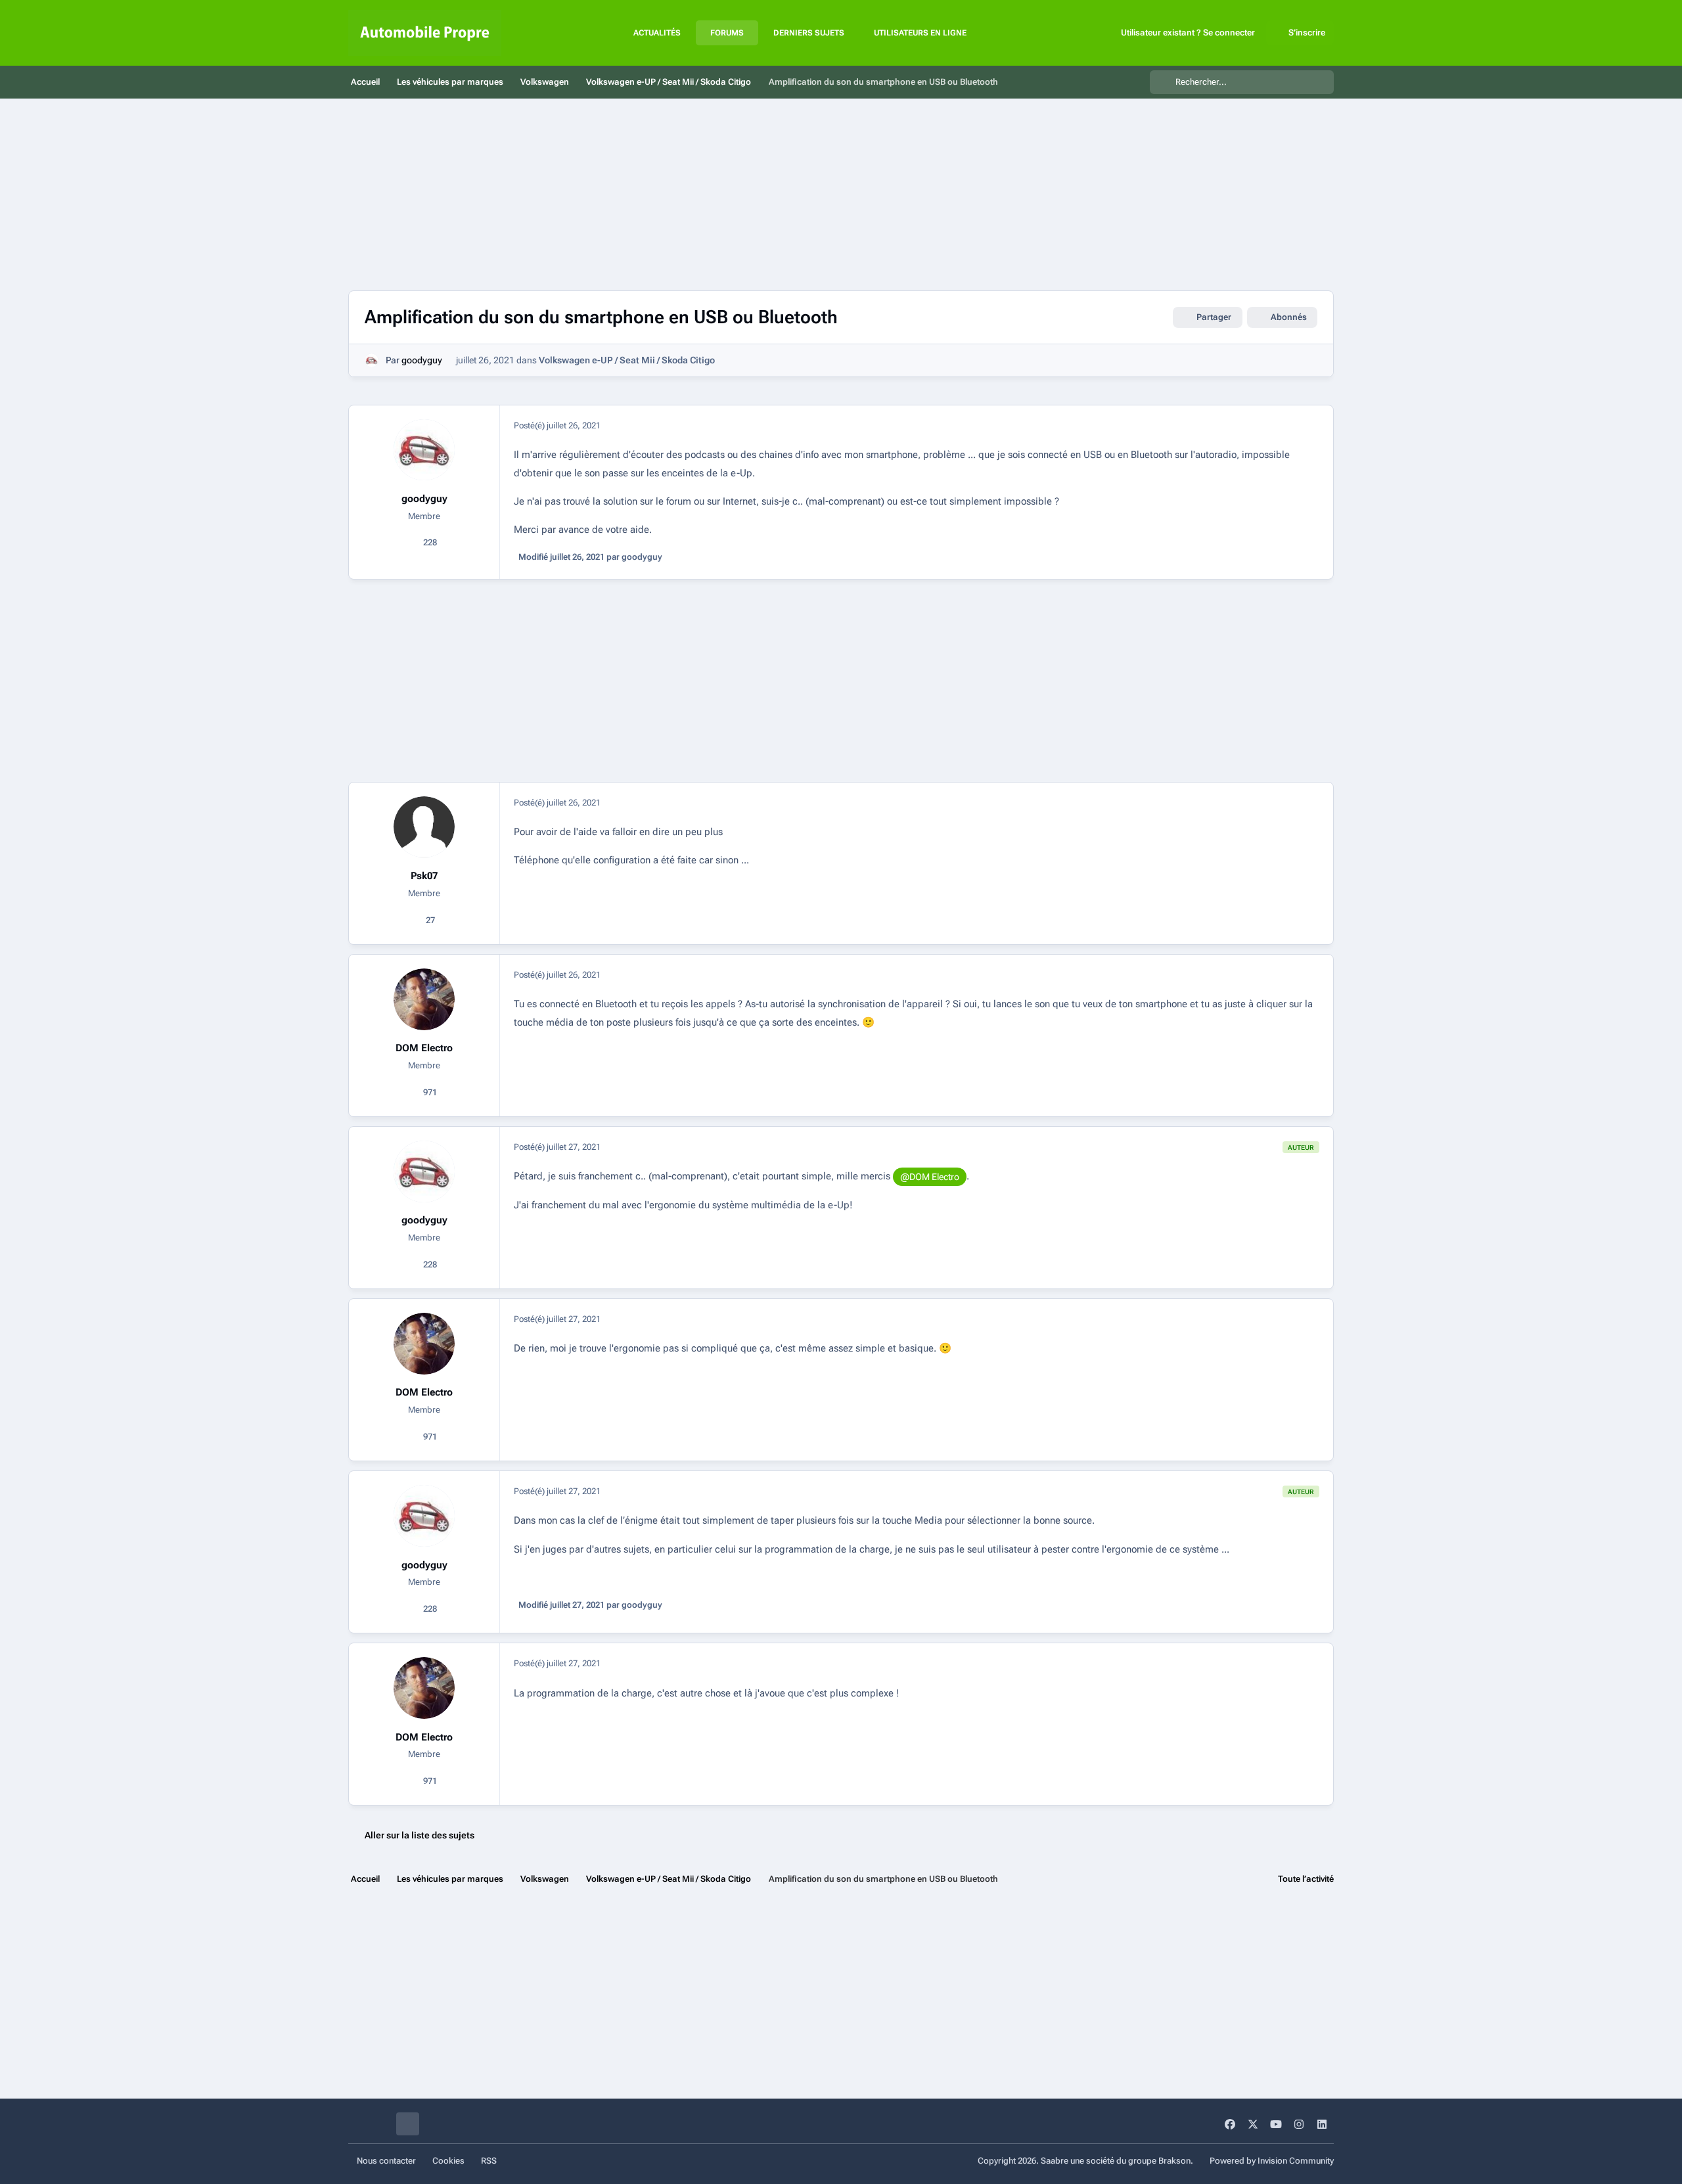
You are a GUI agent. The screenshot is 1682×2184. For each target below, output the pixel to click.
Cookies (448, 2161)
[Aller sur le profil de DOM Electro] (424, 999)
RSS (489, 2161)
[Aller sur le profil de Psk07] (424, 827)
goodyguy (422, 360)
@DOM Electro (930, 1177)
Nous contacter (386, 2161)
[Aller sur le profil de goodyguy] (372, 360)
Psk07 (424, 876)
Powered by (1272, 2161)
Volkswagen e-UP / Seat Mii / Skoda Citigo (627, 360)
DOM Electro (424, 1048)
